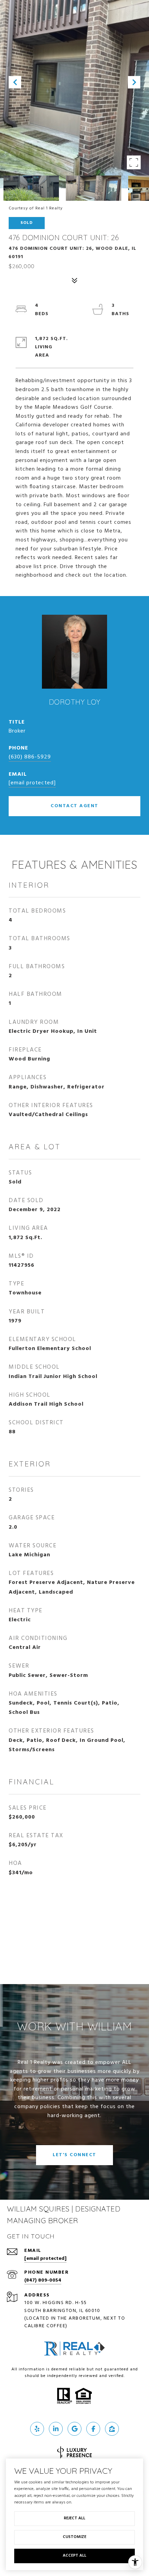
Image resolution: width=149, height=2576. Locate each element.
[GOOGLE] (74, 2429)
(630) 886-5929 (30, 757)
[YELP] (37, 2429)
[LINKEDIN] (56, 2429)
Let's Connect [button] (74, 2155)
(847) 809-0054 (43, 2280)
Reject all (74, 2518)
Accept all (74, 2556)
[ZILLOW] (112, 2429)
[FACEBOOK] (93, 2429)
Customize (74, 2537)
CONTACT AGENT (74, 806)
